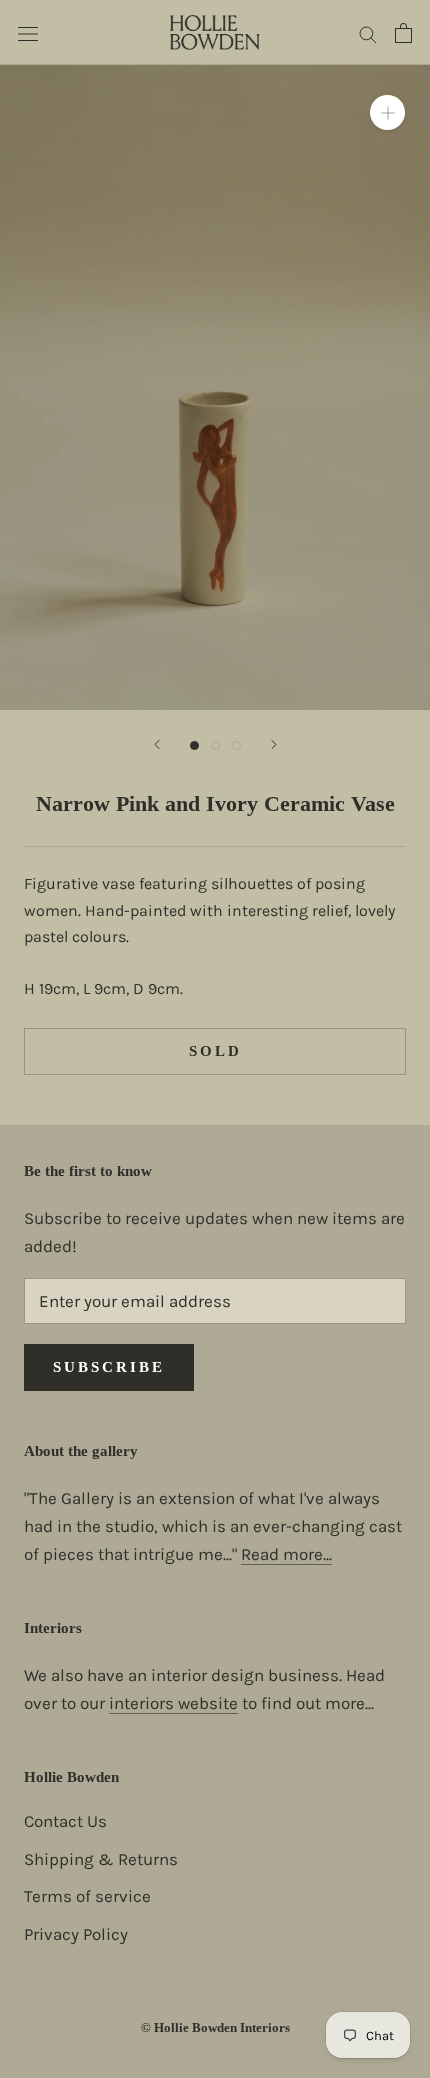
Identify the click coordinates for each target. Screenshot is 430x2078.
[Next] (274, 744)
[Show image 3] (236, 745)
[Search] (368, 32)
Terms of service (87, 1896)
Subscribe (109, 1367)
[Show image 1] (194, 745)
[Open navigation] (28, 32)
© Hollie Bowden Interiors (215, 2027)
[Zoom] (387, 112)
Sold (215, 1051)
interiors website (173, 1703)
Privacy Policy (76, 1934)
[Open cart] (403, 33)
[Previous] (157, 744)
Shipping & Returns (101, 1859)
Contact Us (65, 1821)
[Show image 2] (215, 745)
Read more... (286, 1554)
